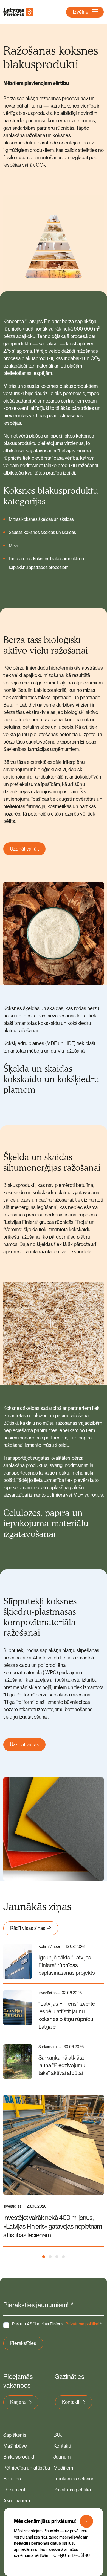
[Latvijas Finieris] (18, 12)
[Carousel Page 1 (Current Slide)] (44, 2257)
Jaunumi (63, 2457)
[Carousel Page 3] (57, 2257)
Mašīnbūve (15, 2446)
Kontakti (71, 2402)
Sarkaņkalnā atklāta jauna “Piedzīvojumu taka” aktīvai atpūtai (62, 2065)
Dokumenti (15, 2490)
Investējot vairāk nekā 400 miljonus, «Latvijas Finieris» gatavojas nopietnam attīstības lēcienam (53, 2226)
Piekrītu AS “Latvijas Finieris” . (57, 2324)
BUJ (58, 2435)
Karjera (18, 2402)
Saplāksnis (15, 2435)
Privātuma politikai (82, 2324)
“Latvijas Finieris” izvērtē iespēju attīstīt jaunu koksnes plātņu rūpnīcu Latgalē (67, 2015)
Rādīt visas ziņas (28, 1928)
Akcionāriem (17, 2501)
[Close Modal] (86, 2521)
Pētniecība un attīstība (27, 2468)
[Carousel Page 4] (63, 2257)
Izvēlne (81, 12)
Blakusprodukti (19, 2457)
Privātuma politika (72, 2490)
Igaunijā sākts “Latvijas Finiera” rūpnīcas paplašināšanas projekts (67, 1965)
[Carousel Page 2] (50, 2257)
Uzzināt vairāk (24, 849)
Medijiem (63, 2468)
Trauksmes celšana (74, 2479)
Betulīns (12, 2479)
